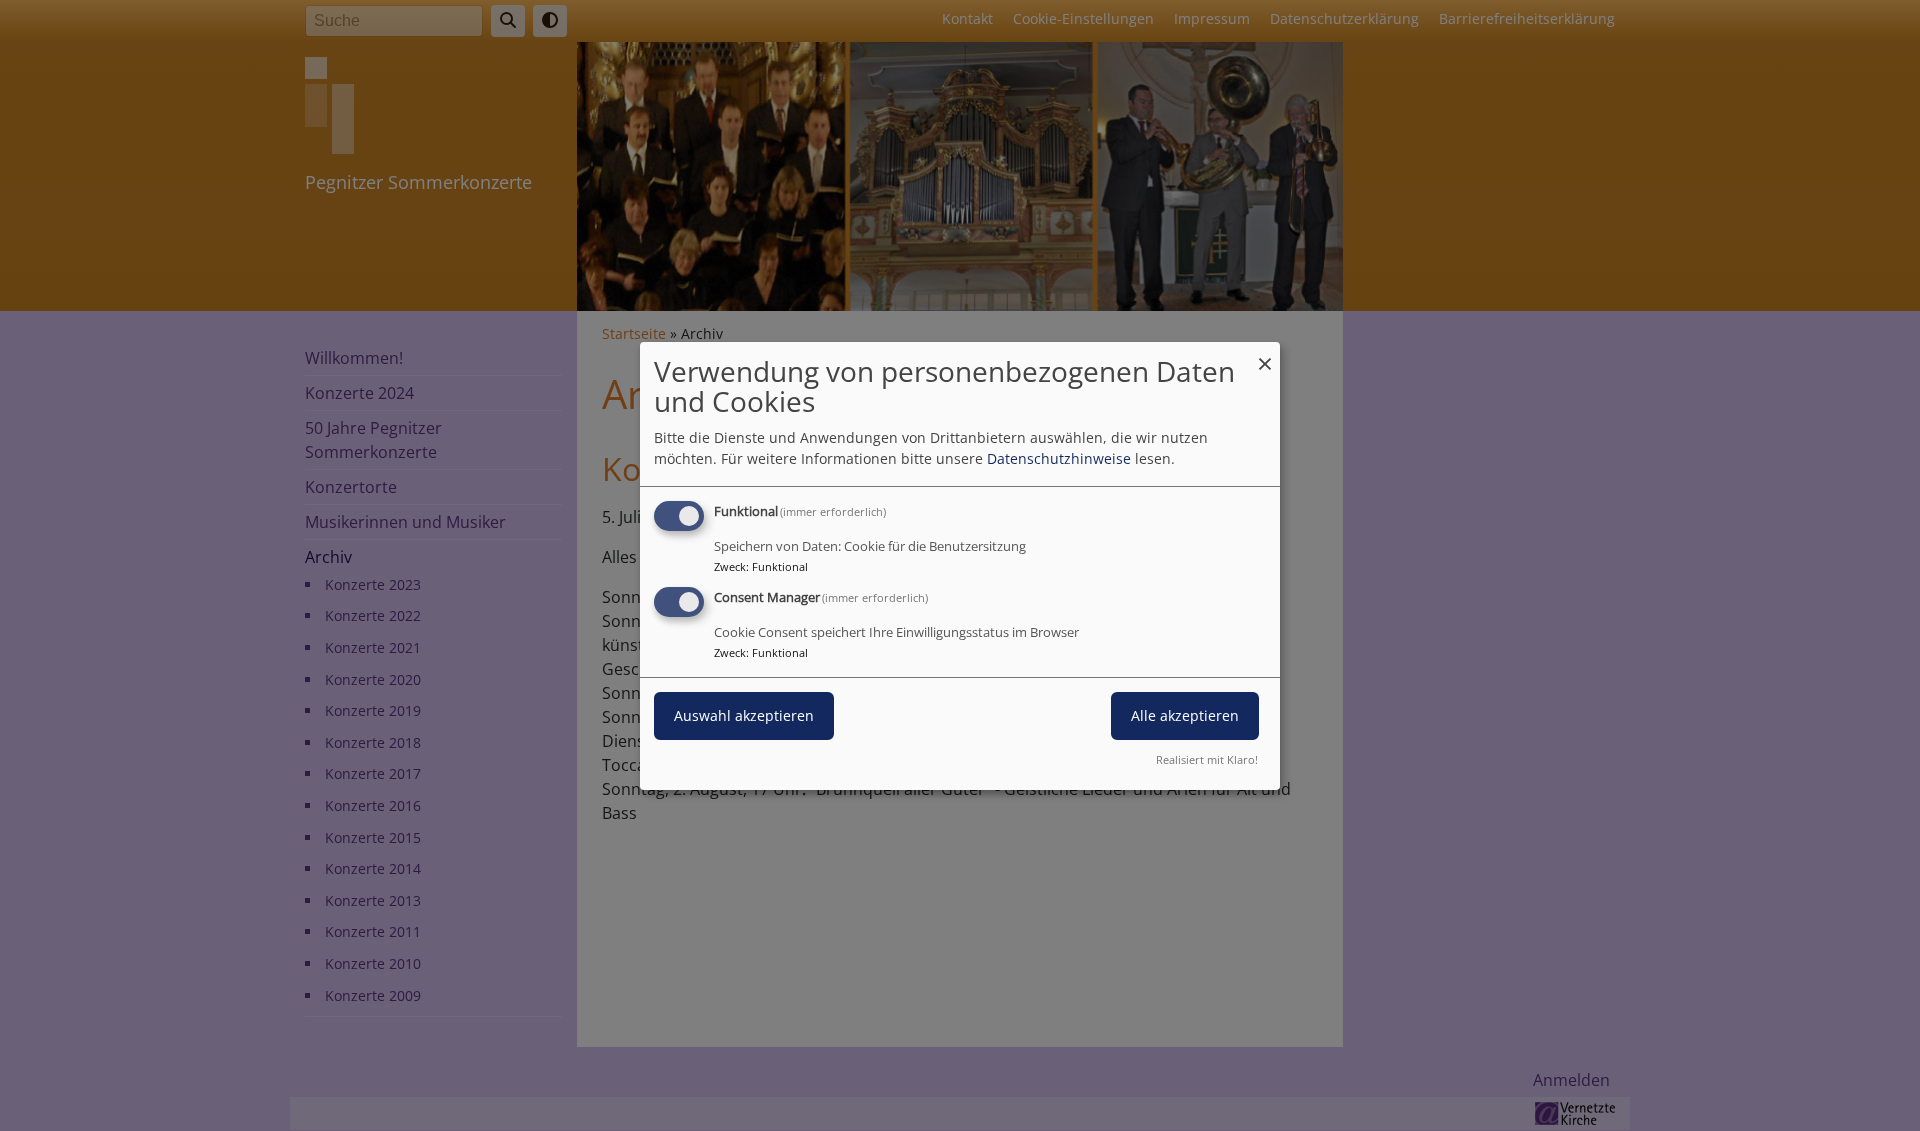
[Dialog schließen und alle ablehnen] (1265, 353)
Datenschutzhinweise (1059, 458)
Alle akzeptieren (1185, 715)
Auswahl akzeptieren (744, 715)
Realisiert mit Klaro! (1207, 759)
